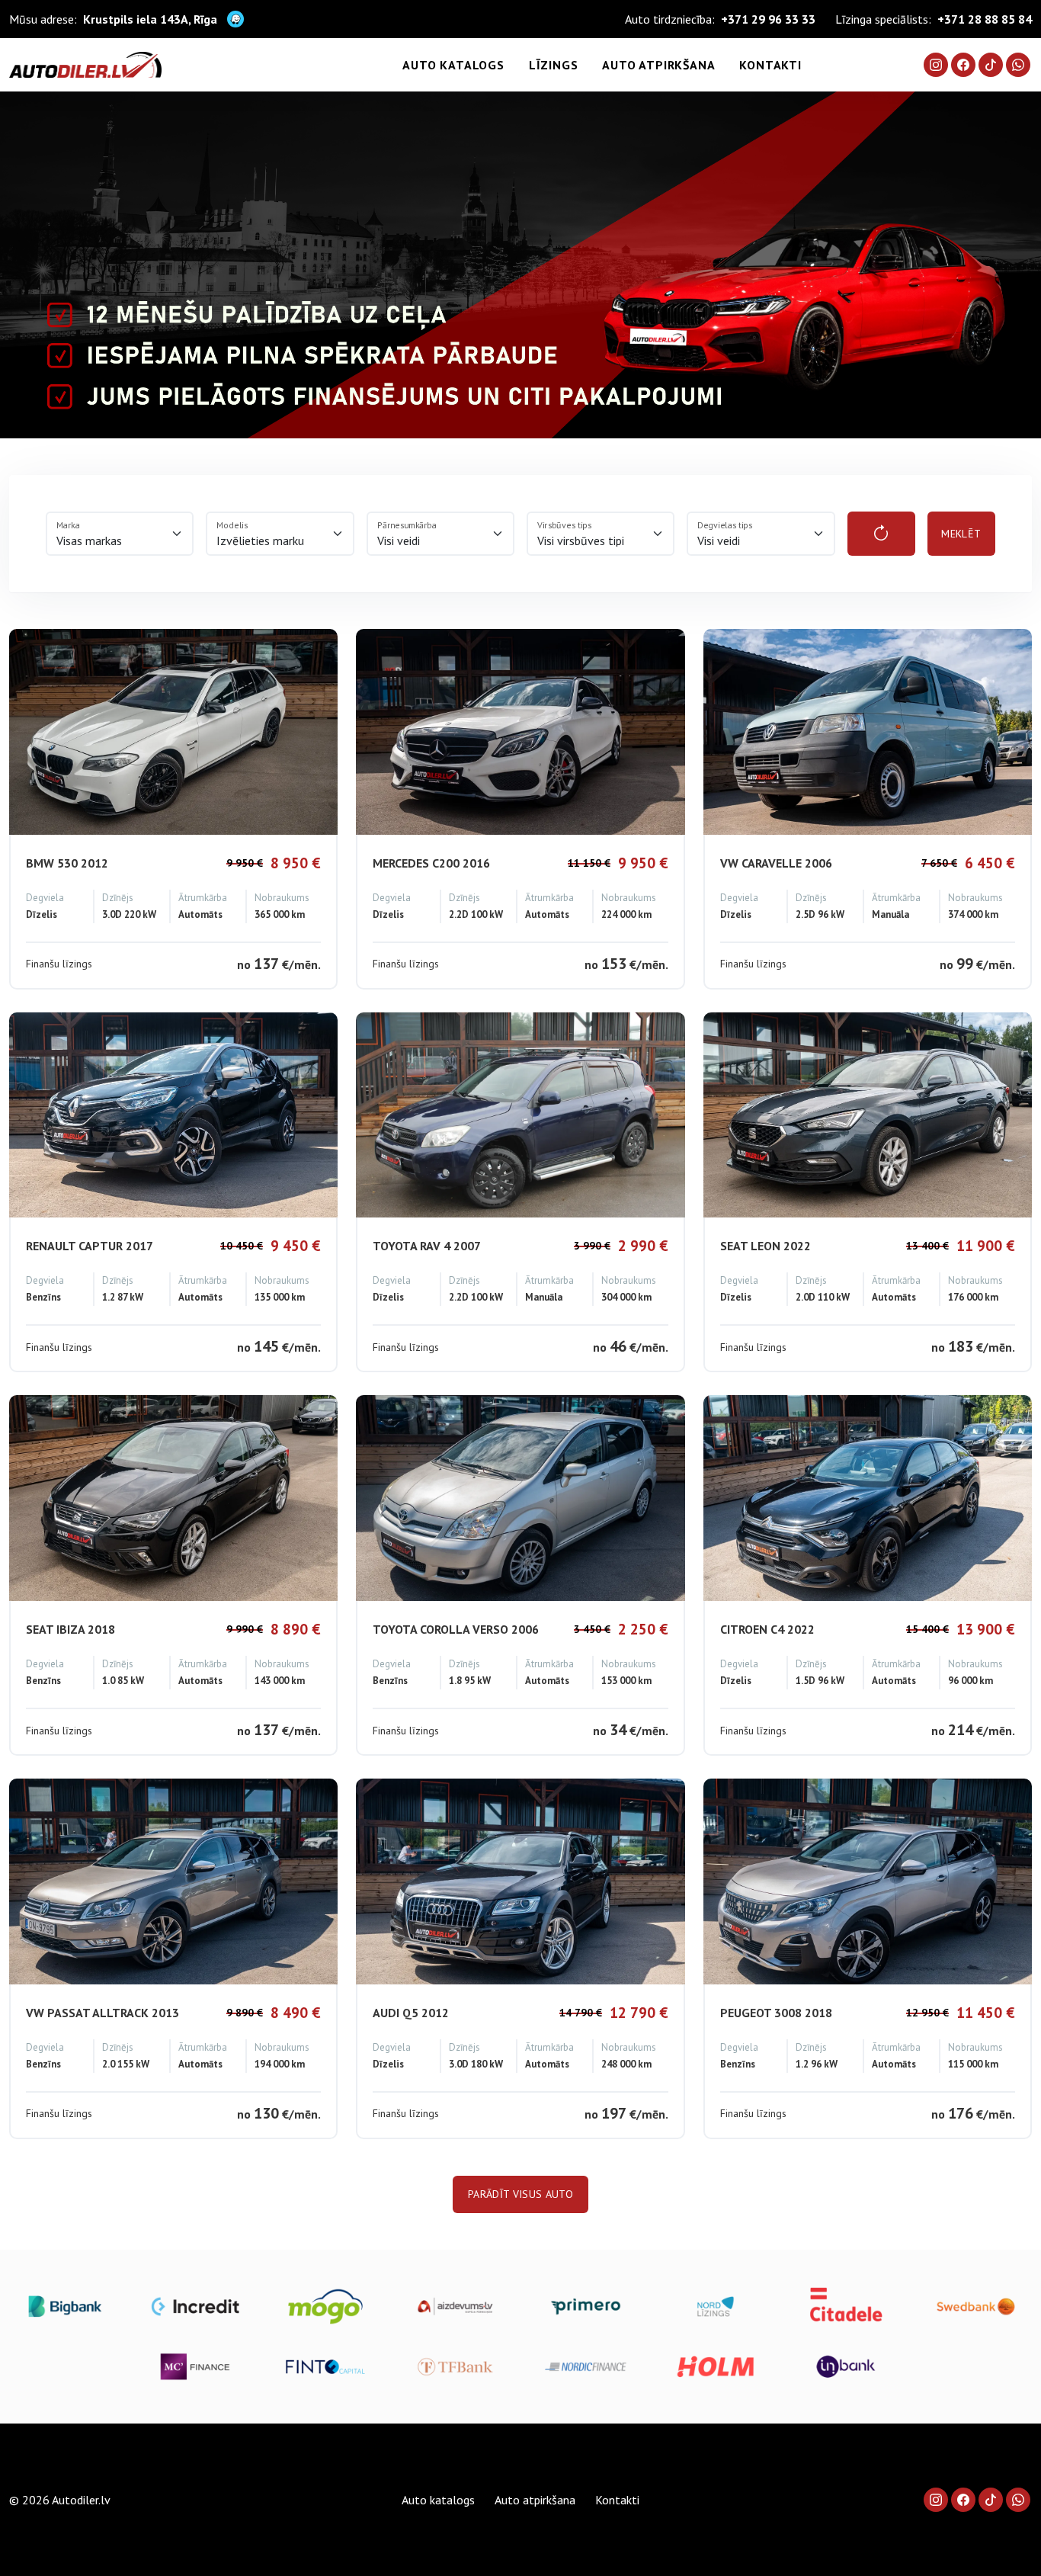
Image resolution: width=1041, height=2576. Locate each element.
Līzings (554, 65)
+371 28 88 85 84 (985, 19)
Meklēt (961, 534)
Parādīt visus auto (520, 2194)
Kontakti (770, 65)
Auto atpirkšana (658, 65)
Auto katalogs (453, 65)
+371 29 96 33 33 (768, 19)
